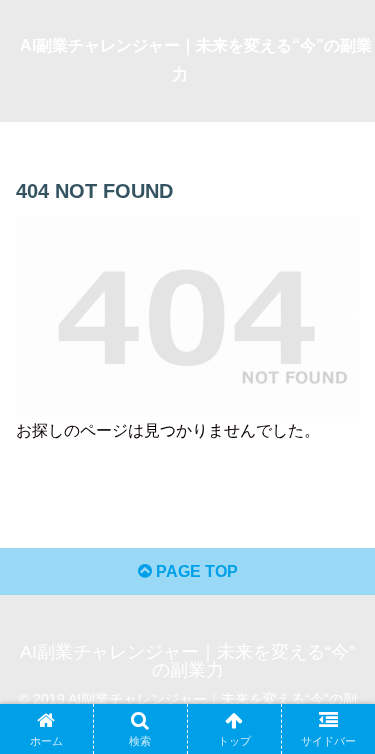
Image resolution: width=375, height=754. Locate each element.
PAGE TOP (195, 571)
